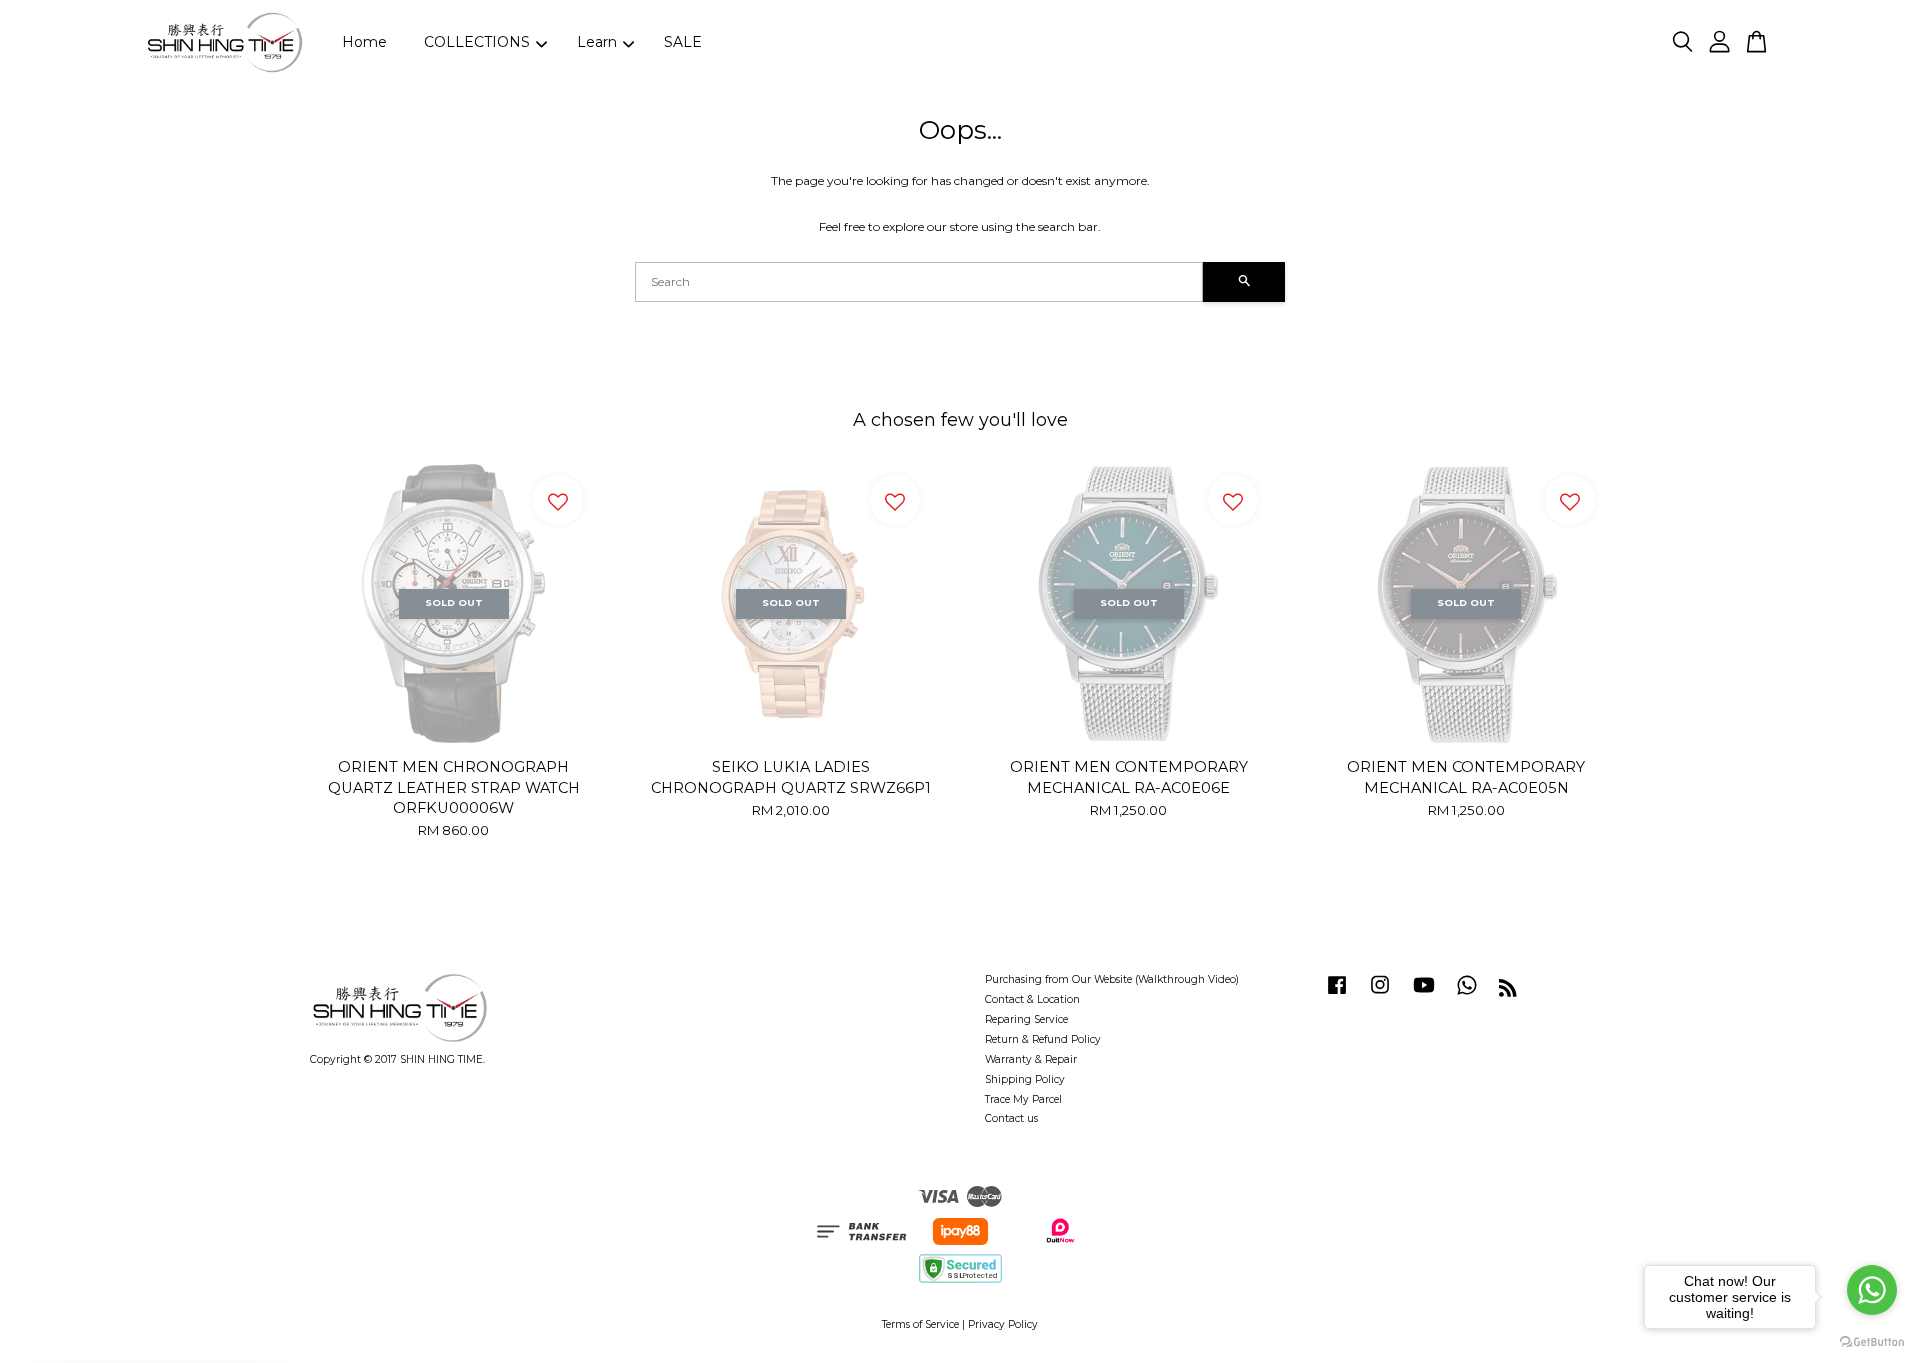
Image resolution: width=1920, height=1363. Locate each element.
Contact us (1011, 1118)
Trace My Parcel (1023, 1099)
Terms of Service (920, 1324)
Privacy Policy (1003, 1324)
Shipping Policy (1025, 1079)
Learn (597, 42)
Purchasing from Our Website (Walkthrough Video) (1112, 979)
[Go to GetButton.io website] (1872, 1342)
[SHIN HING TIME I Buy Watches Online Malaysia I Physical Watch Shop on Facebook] (1337, 995)
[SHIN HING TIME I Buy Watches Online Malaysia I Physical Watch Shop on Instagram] (1380, 995)
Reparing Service (1026, 1019)
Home (364, 42)
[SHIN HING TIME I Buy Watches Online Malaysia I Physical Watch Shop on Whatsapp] (1467, 995)
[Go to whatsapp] (1872, 1290)
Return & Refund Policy (1043, 1039)
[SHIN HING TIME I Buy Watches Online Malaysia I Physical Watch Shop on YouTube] (1424, 995)
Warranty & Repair (1031, 1059)
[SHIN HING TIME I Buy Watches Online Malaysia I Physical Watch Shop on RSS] (1508, 992)
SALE (683, 42)
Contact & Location (1032, 999)
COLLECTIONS (477, 42)
